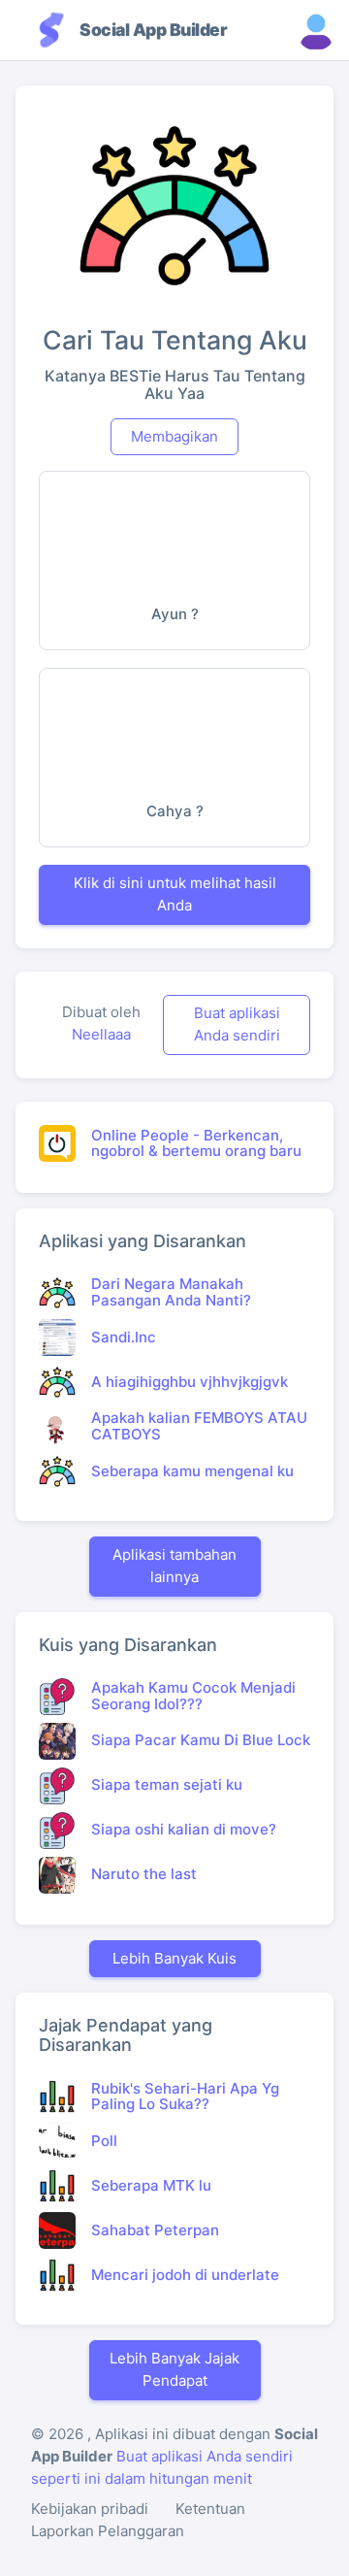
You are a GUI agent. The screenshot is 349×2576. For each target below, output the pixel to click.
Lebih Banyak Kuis (174, 1958)
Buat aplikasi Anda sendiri (237, 1024)
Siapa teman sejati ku (167, 1784)
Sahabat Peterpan (155, 2230)
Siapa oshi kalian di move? (184, 1829)
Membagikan (174, 436)
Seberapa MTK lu (151, 2185)
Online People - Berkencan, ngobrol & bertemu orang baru (196, 1143)
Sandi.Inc (124, 1337)
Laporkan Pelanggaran (108, 2531)
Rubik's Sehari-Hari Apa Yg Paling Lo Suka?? (185, 2097)
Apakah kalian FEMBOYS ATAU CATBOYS (199, 1426)
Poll (104, 2141)
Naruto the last (144, 1874)
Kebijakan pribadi (90, 2509)
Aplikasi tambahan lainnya (174, 1566)
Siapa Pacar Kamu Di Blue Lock (201, 1740)
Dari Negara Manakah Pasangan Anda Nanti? (171, 1292)
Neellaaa (101, 1034)
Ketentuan (210, 2509)
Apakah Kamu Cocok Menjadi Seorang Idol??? (193, 1696)
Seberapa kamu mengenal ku (192, 1471)
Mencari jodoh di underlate (185, 2275)
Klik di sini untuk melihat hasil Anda (175, 894)
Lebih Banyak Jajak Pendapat (174, 2369)
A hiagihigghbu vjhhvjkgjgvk (190, 1382)
